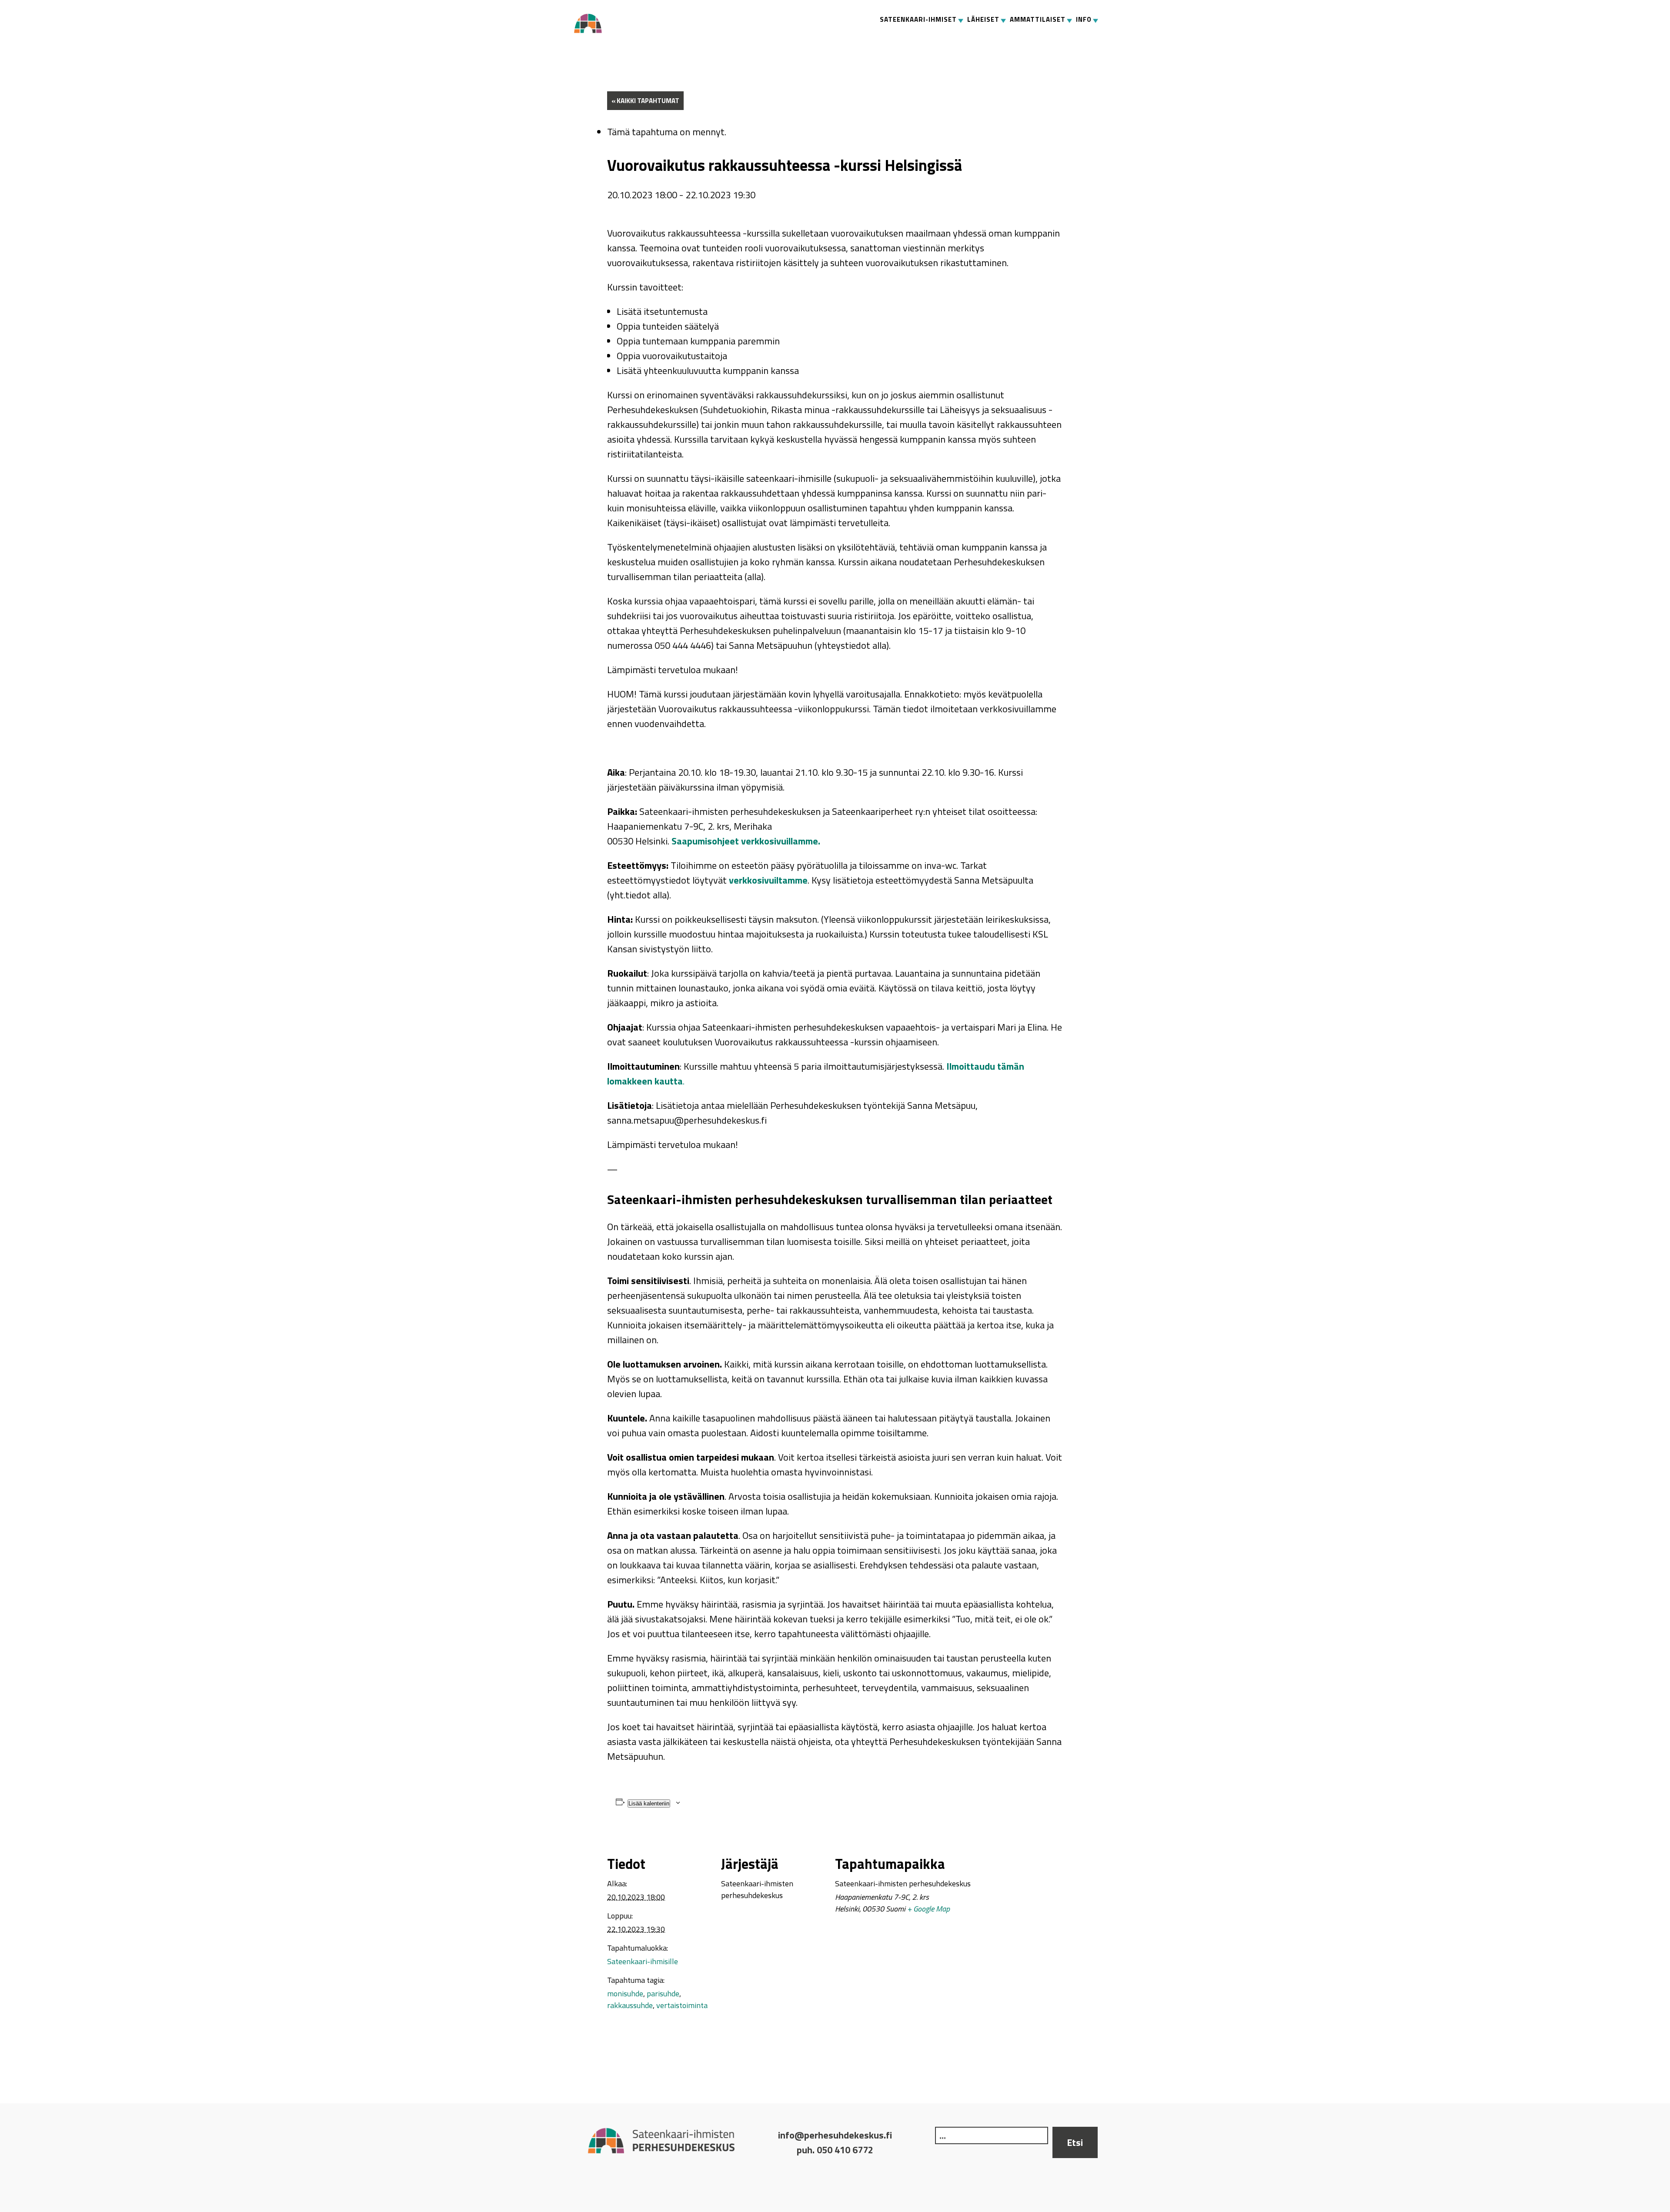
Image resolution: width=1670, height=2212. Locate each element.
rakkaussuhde (630, 2005)
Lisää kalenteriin (649, 1803)
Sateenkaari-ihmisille (643, 1961)
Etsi (1075, 2142)
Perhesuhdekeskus (591, 23)
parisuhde (663, 1993)
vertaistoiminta (682, 2005)
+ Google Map (929, 1909)
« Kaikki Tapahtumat (645, 101)
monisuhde (625, 1993)
